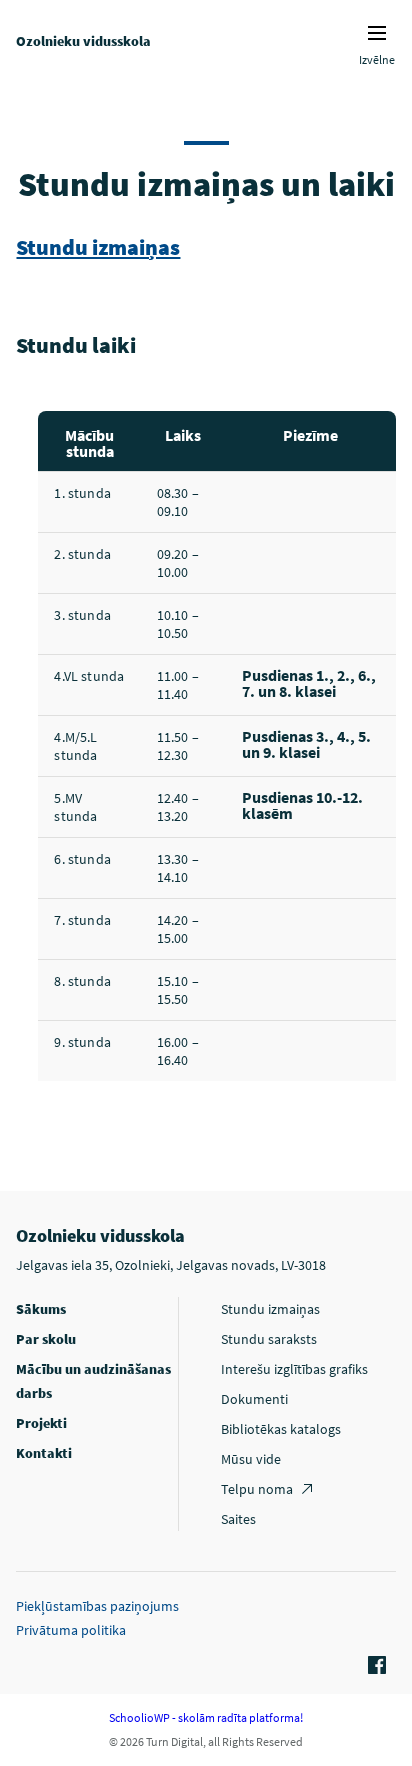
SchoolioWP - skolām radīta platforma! (206, 1717)
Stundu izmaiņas (98, 247)
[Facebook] (374, 1666)
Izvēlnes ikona (377, 33)
